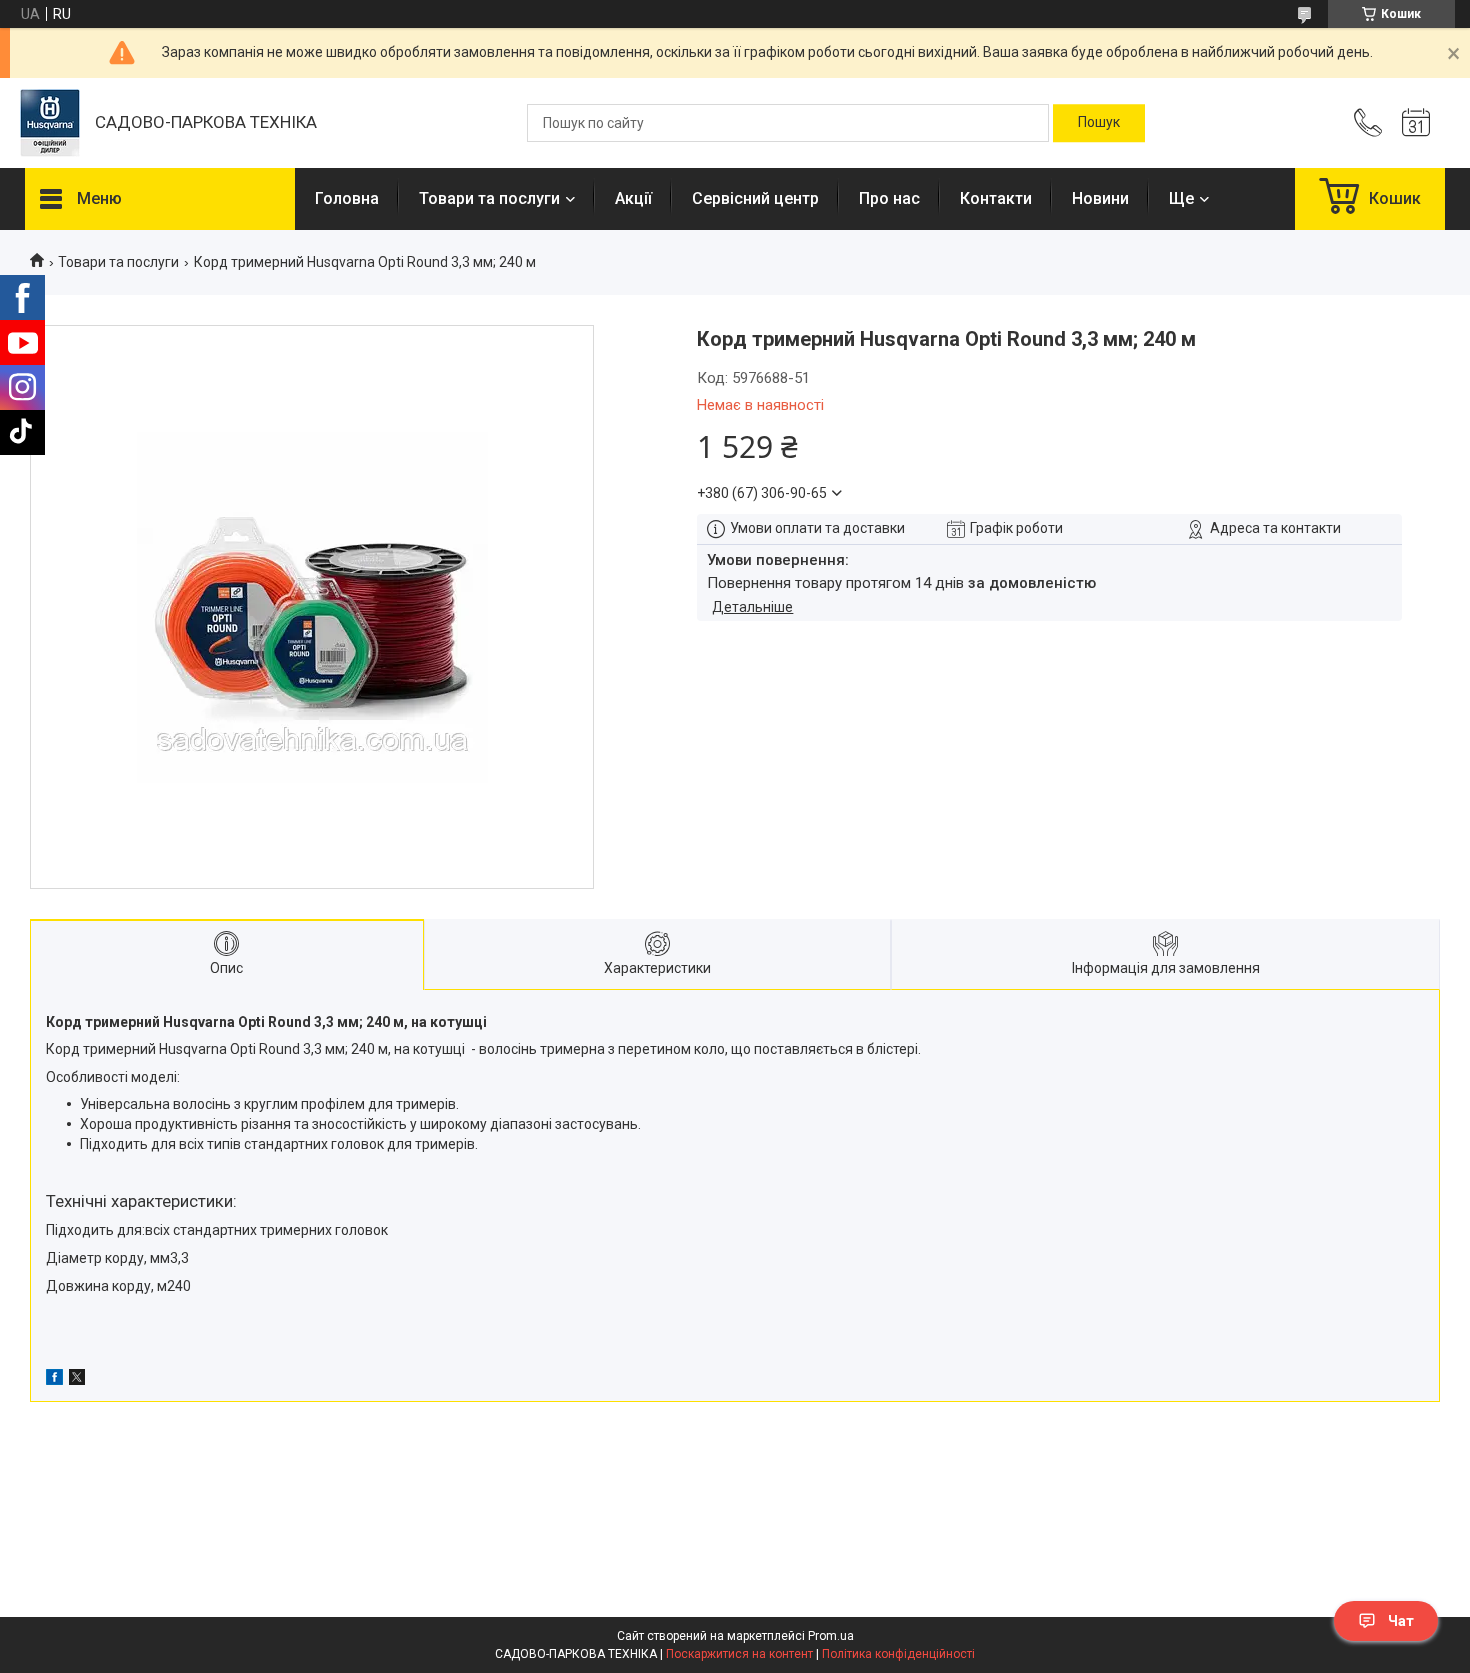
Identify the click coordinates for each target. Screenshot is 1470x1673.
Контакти (996, 198)
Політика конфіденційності (898, 1654)
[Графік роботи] (1416, 123)
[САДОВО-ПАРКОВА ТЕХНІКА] (50, 123)
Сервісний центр (755, 198)
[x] (77, 1380)
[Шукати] (1099, 123)
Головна (347, 198)
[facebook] (54, 1380)
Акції (633, 198)
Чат (1401, 1621)
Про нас (889, 198)
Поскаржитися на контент (739, 1654)
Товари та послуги (489, 198)
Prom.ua (831, 1636)
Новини (1100, 198)
